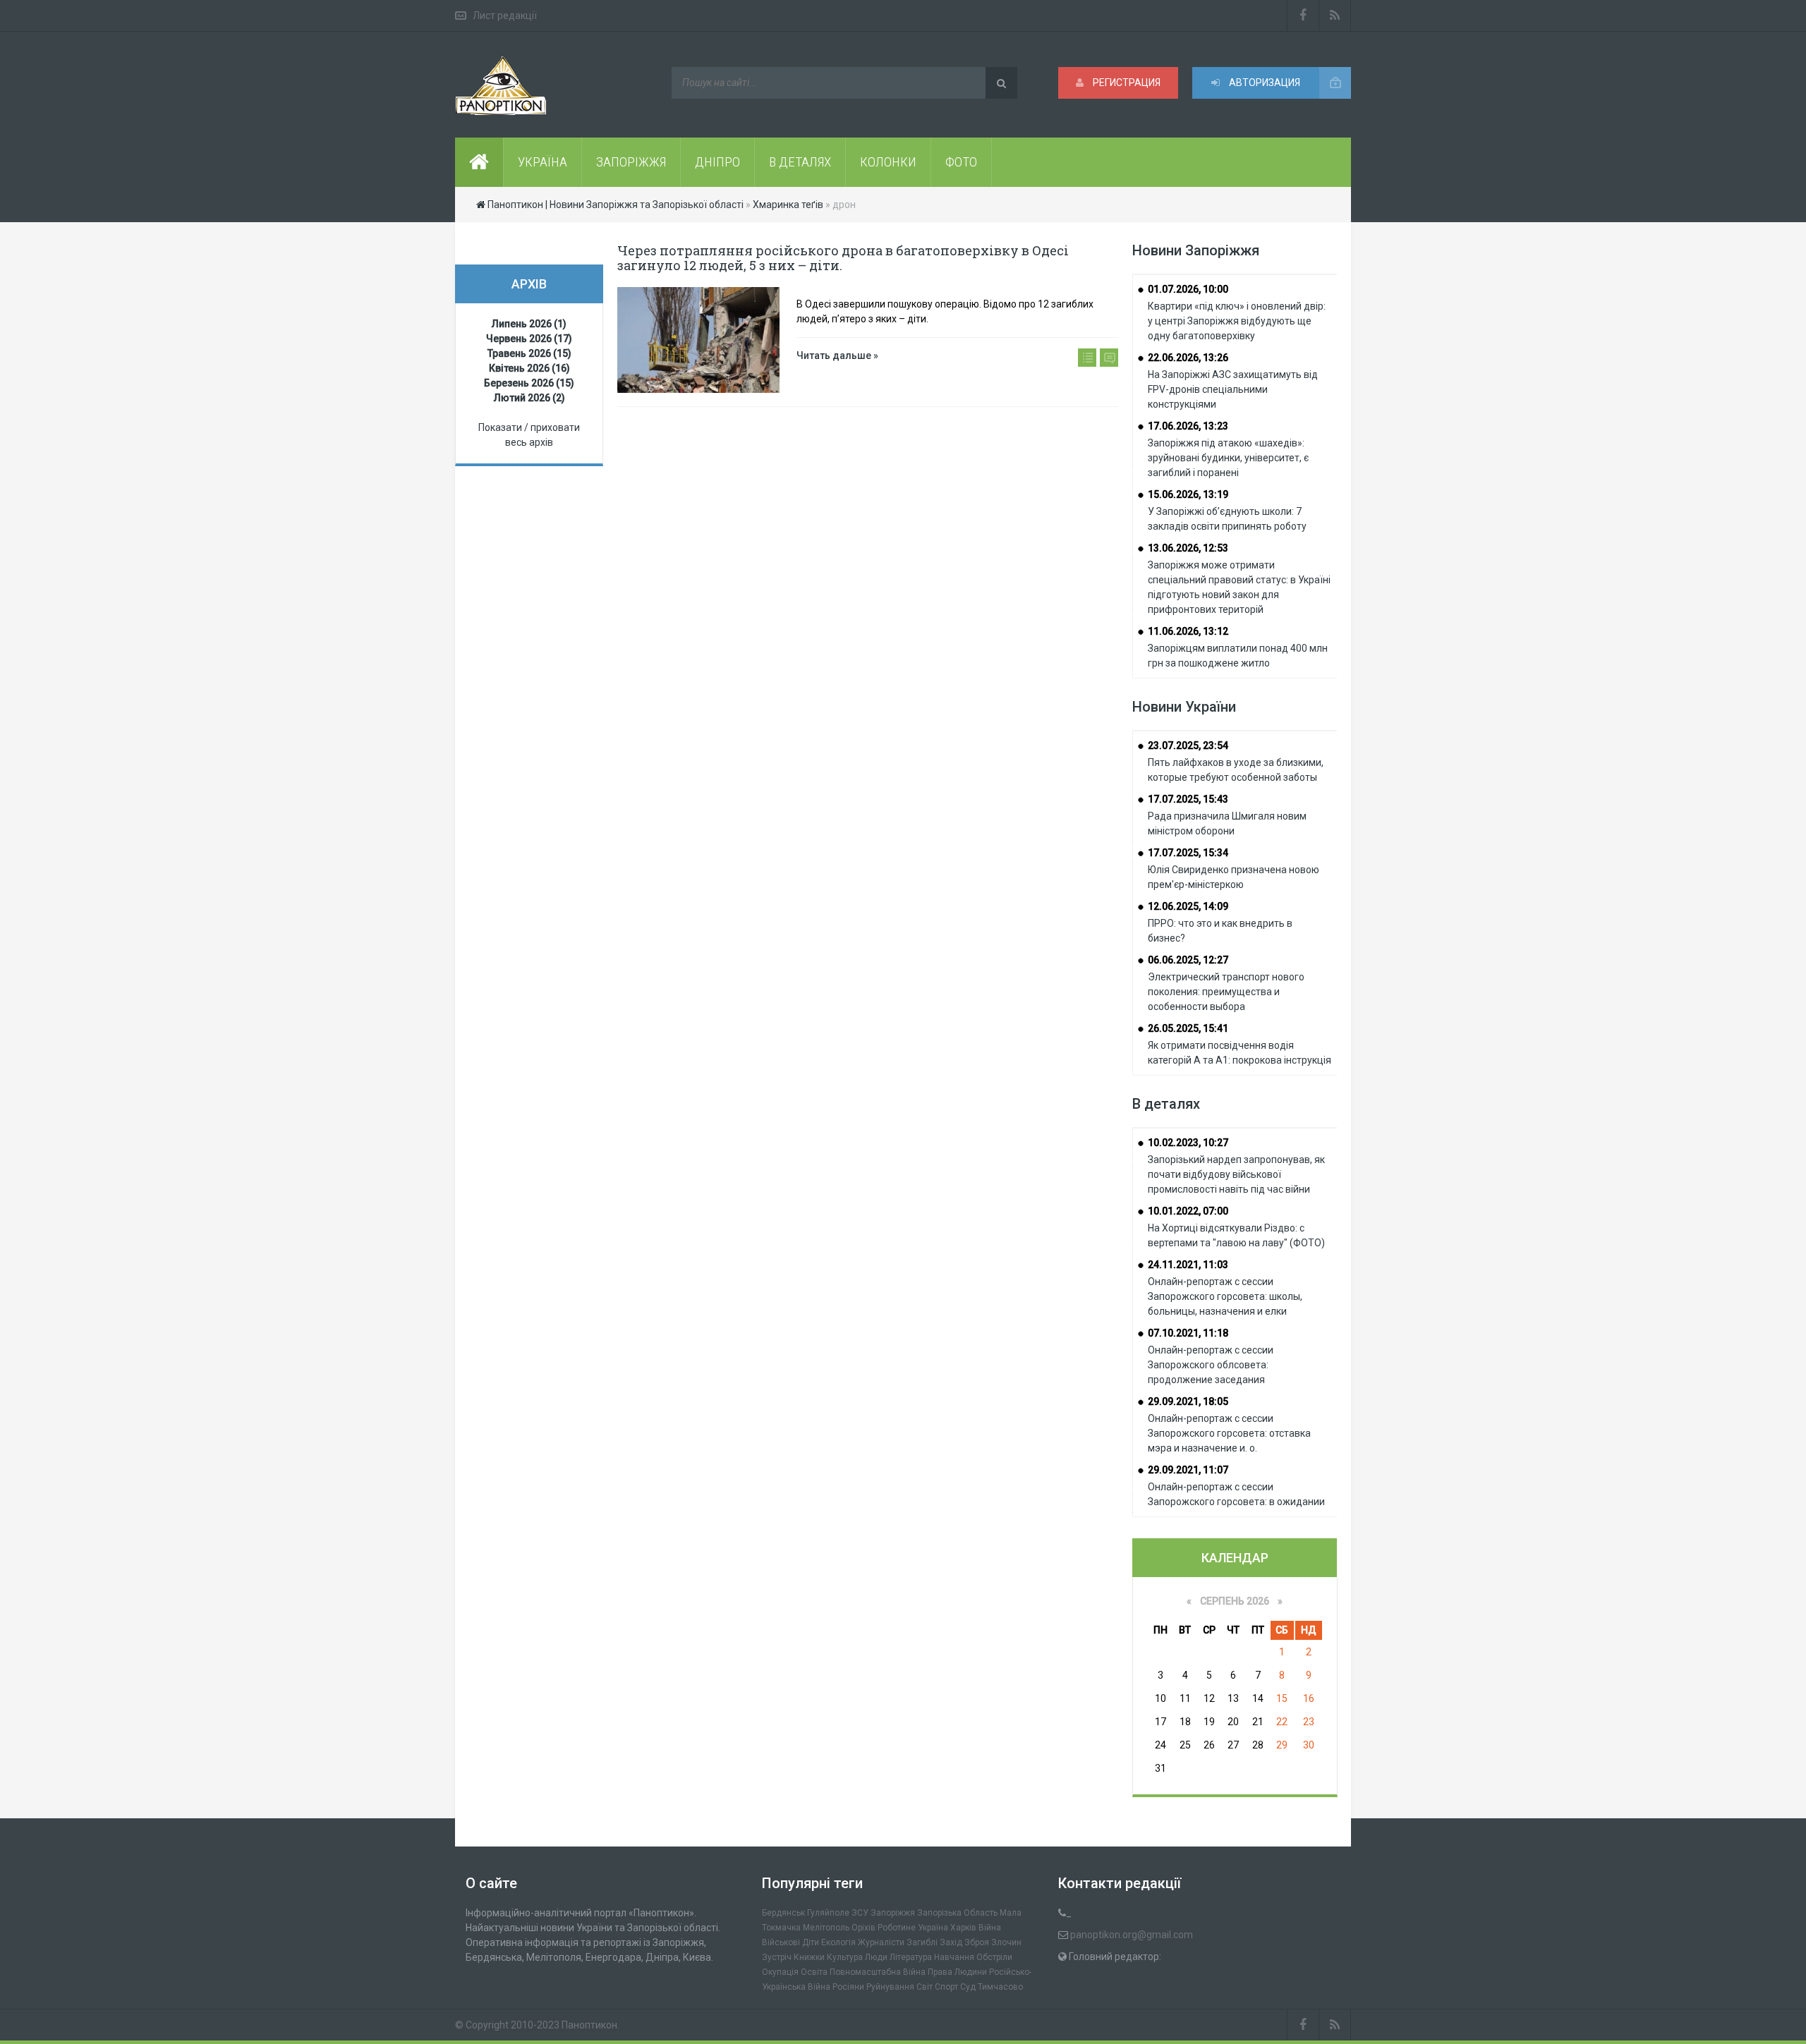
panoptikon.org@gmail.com (1132, 1935)
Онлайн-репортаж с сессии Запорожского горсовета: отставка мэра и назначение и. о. (1229, 1433)
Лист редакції (505, 16)
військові (781, 1942)
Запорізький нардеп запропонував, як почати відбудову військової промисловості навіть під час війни (1236, 1174)
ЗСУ (860, 1913)
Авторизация (1263, 83)
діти (811, 1942)
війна (990, 1928)
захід (951, 1942)
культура (845, 1957)
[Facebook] (1303, 16)
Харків (963, 1928)
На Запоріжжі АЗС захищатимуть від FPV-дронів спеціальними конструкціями (1233, 389)
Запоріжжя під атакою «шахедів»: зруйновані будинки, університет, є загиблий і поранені (1228, 458)
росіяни (848, 1987)
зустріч (777, 1957)
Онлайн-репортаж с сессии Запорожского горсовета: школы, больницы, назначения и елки (1225, 1296)
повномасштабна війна (878, 1972)
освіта (814, 1972)
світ (925, 1987)
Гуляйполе (828, 1913)
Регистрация (1126, 83)
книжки (809, 1957)
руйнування (890, 1987)
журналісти (881, 1942)
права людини (957, 1972)
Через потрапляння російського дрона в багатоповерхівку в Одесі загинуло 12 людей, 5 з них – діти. (843, 258)
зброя (977, 1942)
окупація (780, 1972)
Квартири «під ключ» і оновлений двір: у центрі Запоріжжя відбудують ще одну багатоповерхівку (1237, 321)
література (911, 1957)
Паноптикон (589, 2025)
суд (968, 1987)
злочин (1006, 1942)
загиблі (922, 1942)
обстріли (994, 1957)
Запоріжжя (893, 1913)
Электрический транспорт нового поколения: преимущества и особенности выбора (1226, 992)
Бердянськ (783, 1913)
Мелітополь (826, 1928)
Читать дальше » (837, 355)
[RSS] (1335, 16)
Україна (933, 1928)
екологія (838, 1942)
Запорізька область (957, 1913)
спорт (946, 1987)
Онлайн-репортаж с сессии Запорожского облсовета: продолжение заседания (1211, 1365)
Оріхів (863, 1928)
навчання (954, 1957)
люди (876, 1957)
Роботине (897, 1928)
